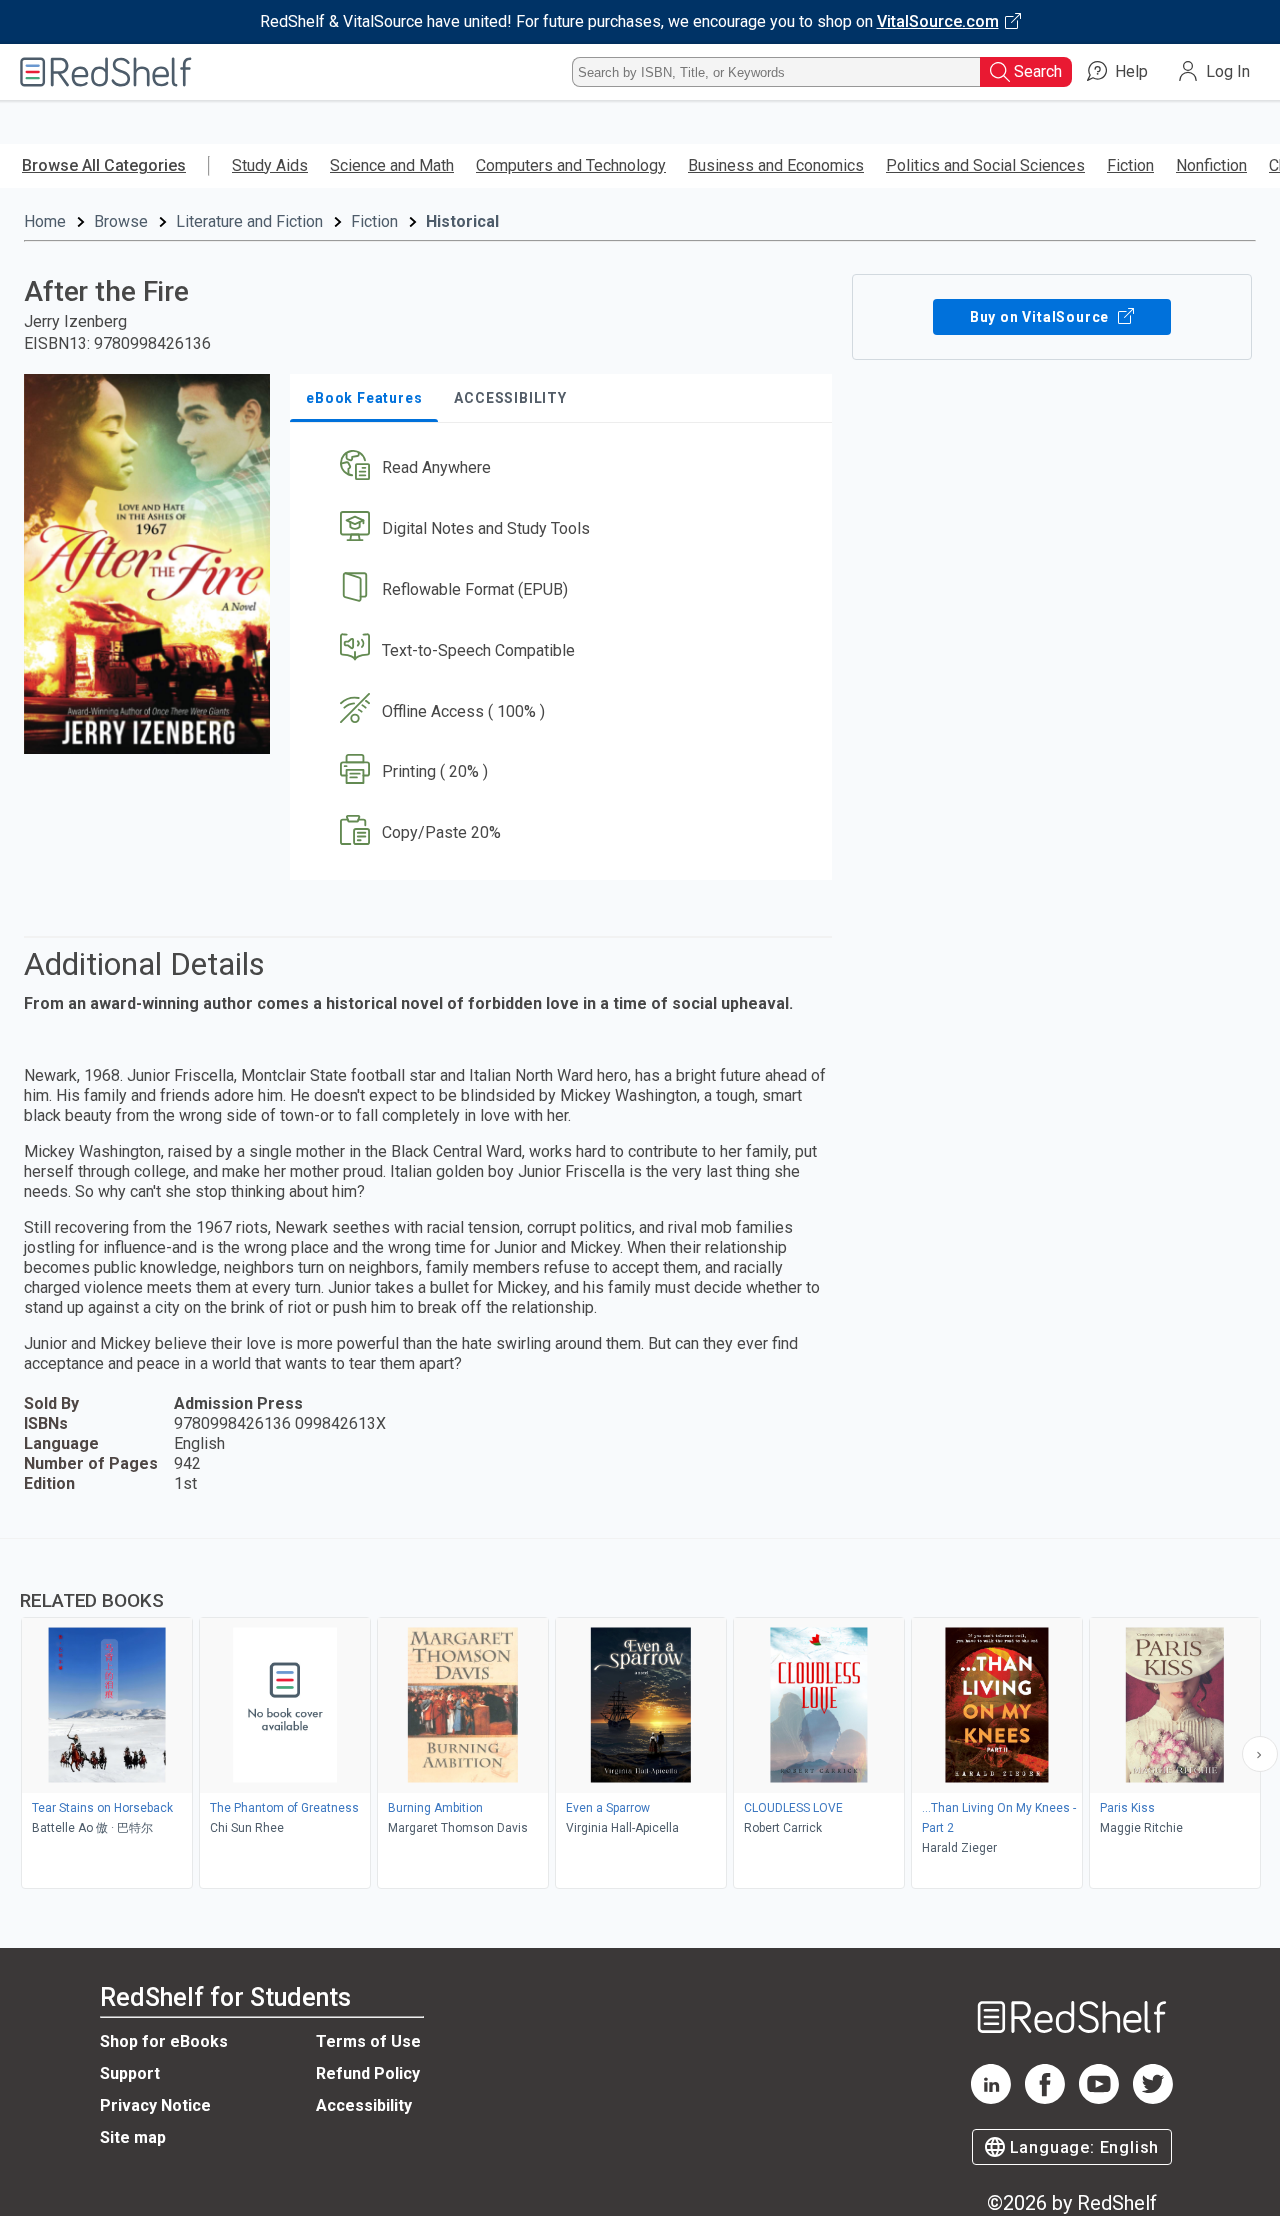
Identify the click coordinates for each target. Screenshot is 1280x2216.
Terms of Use (368, 2041)
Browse (121, 221)
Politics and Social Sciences (985, 165)
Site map (133, 2137)
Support (130, 2073)
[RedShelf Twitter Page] (1153, 2098)
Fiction (1130, 165)
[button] (565, 468)
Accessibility (364, 2105)
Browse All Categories (104, 165)
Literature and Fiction (249, 221)
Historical (462, 221)
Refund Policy (368, 2073)
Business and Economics (776, 165)
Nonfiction (1211, 165)
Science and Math (392, 165)
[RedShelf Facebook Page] (1045, 2098)
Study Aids (270, 165)
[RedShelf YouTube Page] (1099, 2098)
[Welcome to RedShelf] (106, 72)
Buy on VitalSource (1041, 317)
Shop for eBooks (164, 2041)
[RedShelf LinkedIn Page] (991, 2098)
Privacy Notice (155, 2105)
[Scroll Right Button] (1260, 1754)
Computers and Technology (571, 165)
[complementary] (640, 1716)
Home (45, 221)
